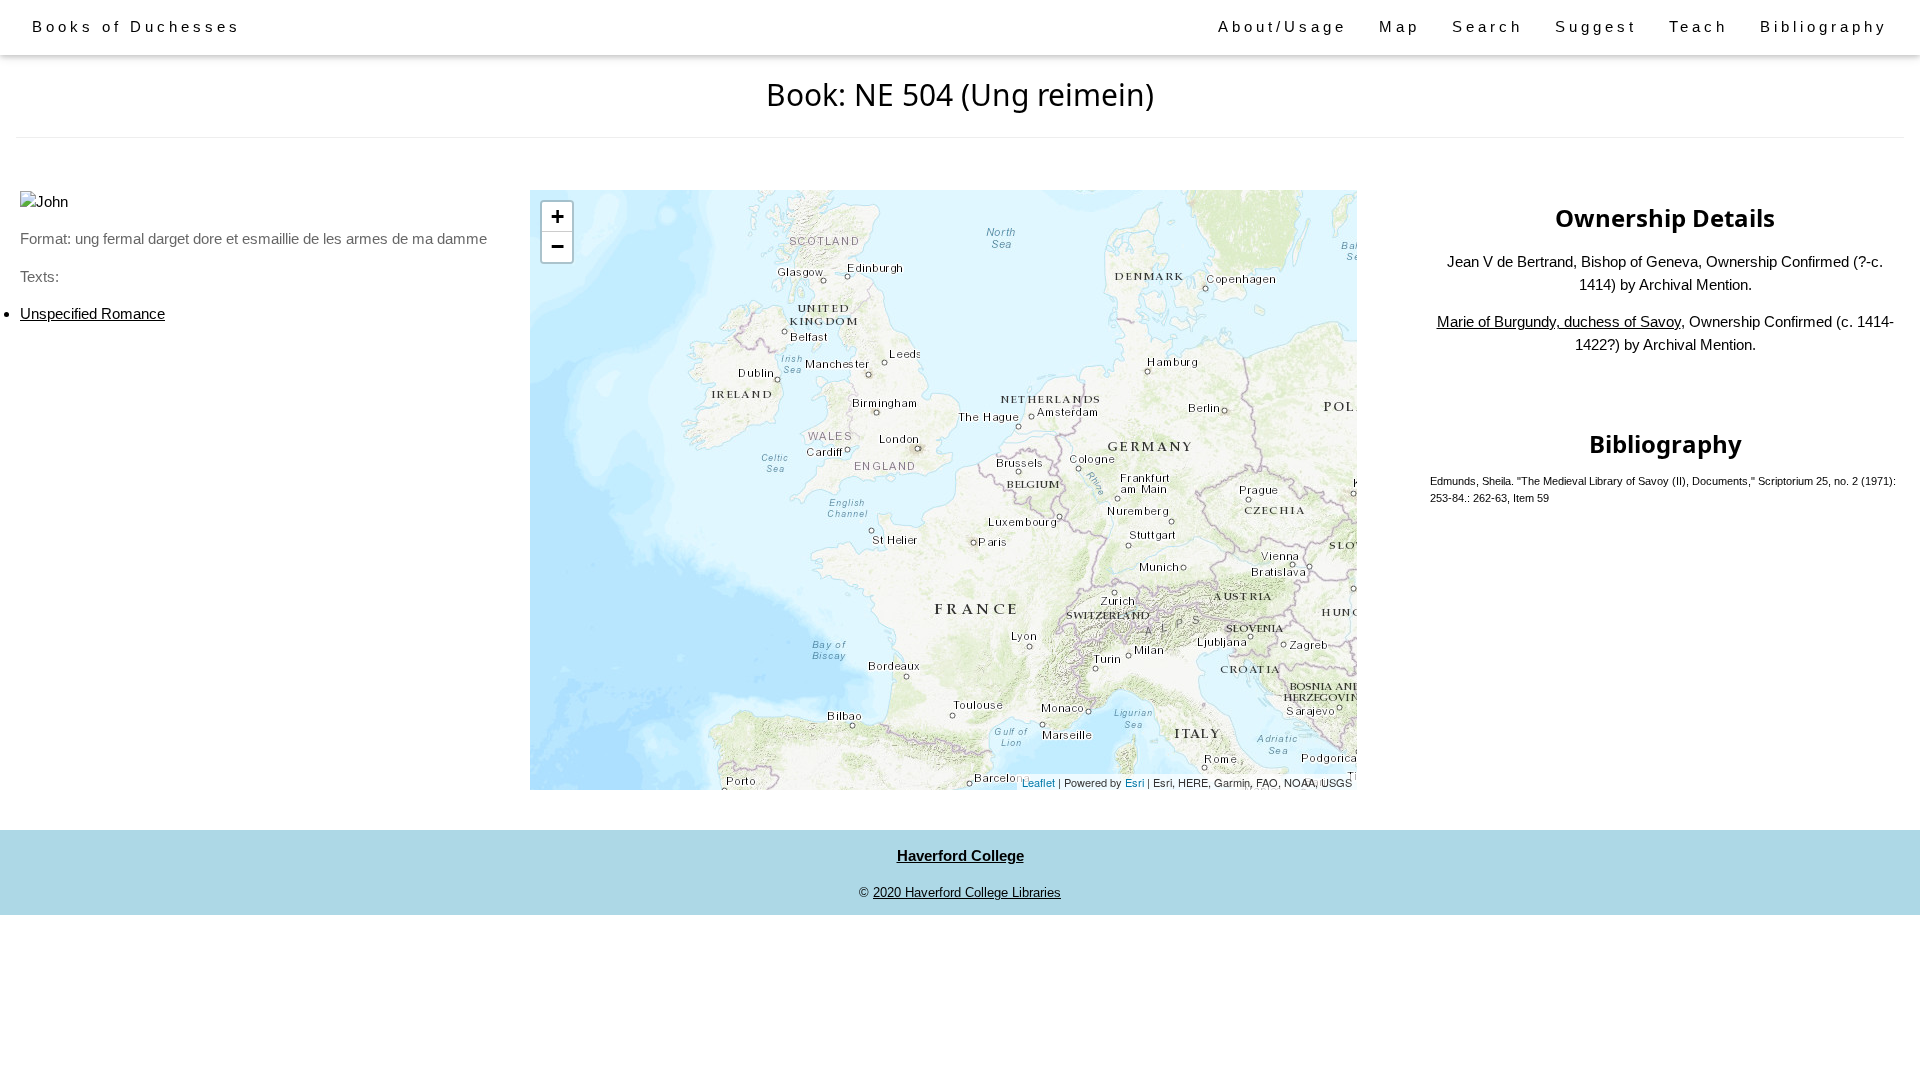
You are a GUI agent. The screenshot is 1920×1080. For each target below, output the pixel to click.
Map (1399, 26)
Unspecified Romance (92, 313)
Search (1487, 26)
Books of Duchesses (136, 26)
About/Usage (1282, 26)
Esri (1134, 782)
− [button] (557, 246)
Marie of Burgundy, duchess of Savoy (1559, 321)
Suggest (1596, 26)
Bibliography (1824, 26)
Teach (1698, 26)
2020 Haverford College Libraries (967, 892)
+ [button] (557, 216)
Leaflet (1038, 782)
